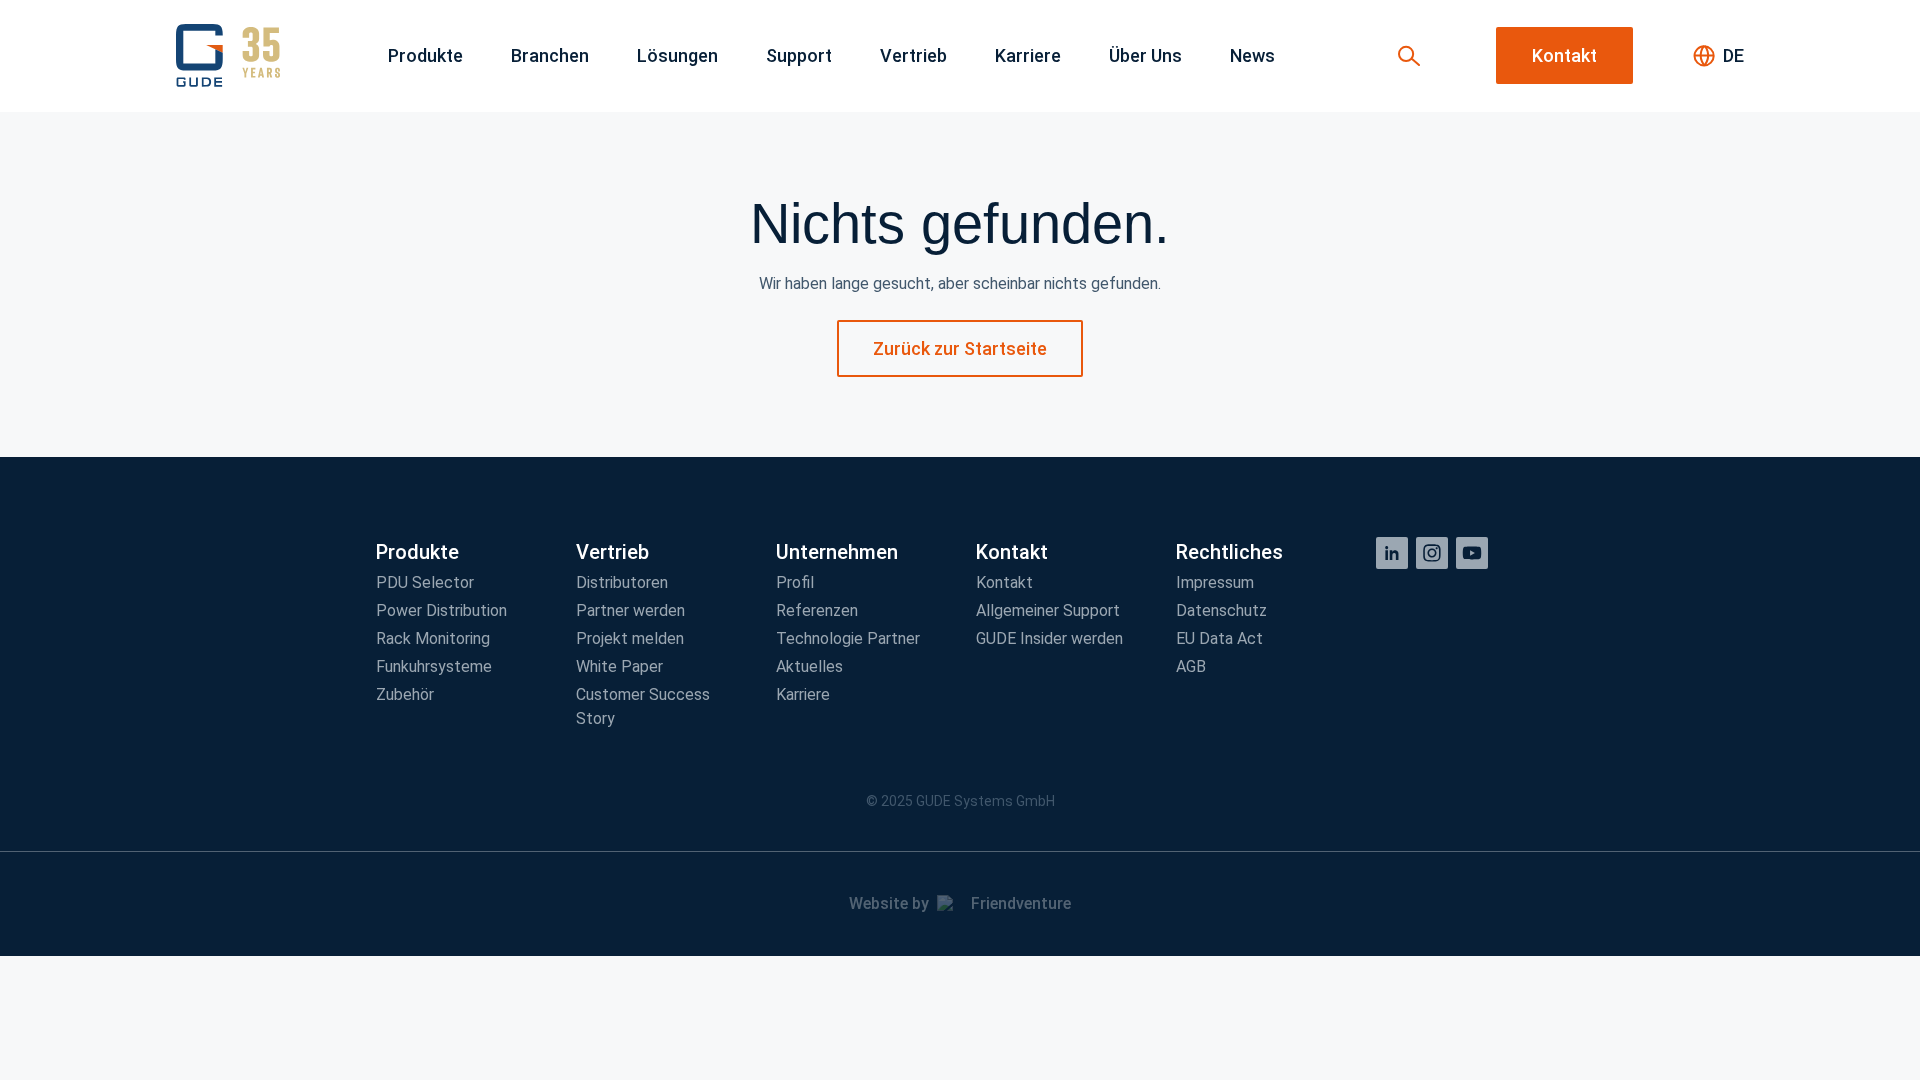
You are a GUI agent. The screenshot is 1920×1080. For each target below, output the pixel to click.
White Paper (619, 666)
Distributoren (622, 582)
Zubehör (405, 694)
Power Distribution (441, 610)
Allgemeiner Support (1048, 610)
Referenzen (817, 610)
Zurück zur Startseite (960, 348)
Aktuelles (809, 666)
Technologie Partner (848, 638)
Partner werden (630, 610)
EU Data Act (1219, 638)
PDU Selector (425, 582)
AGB (1191, 666)
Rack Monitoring (433, 638)
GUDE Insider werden (1049, 638)
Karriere (803, 694)
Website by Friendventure (960, 903)
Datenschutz (1221, 610)
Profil (795, 582)
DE (1733, 55)
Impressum (1215, 582)
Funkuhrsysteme (434, 666)
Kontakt (1004, 582)
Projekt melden (630, 638)
